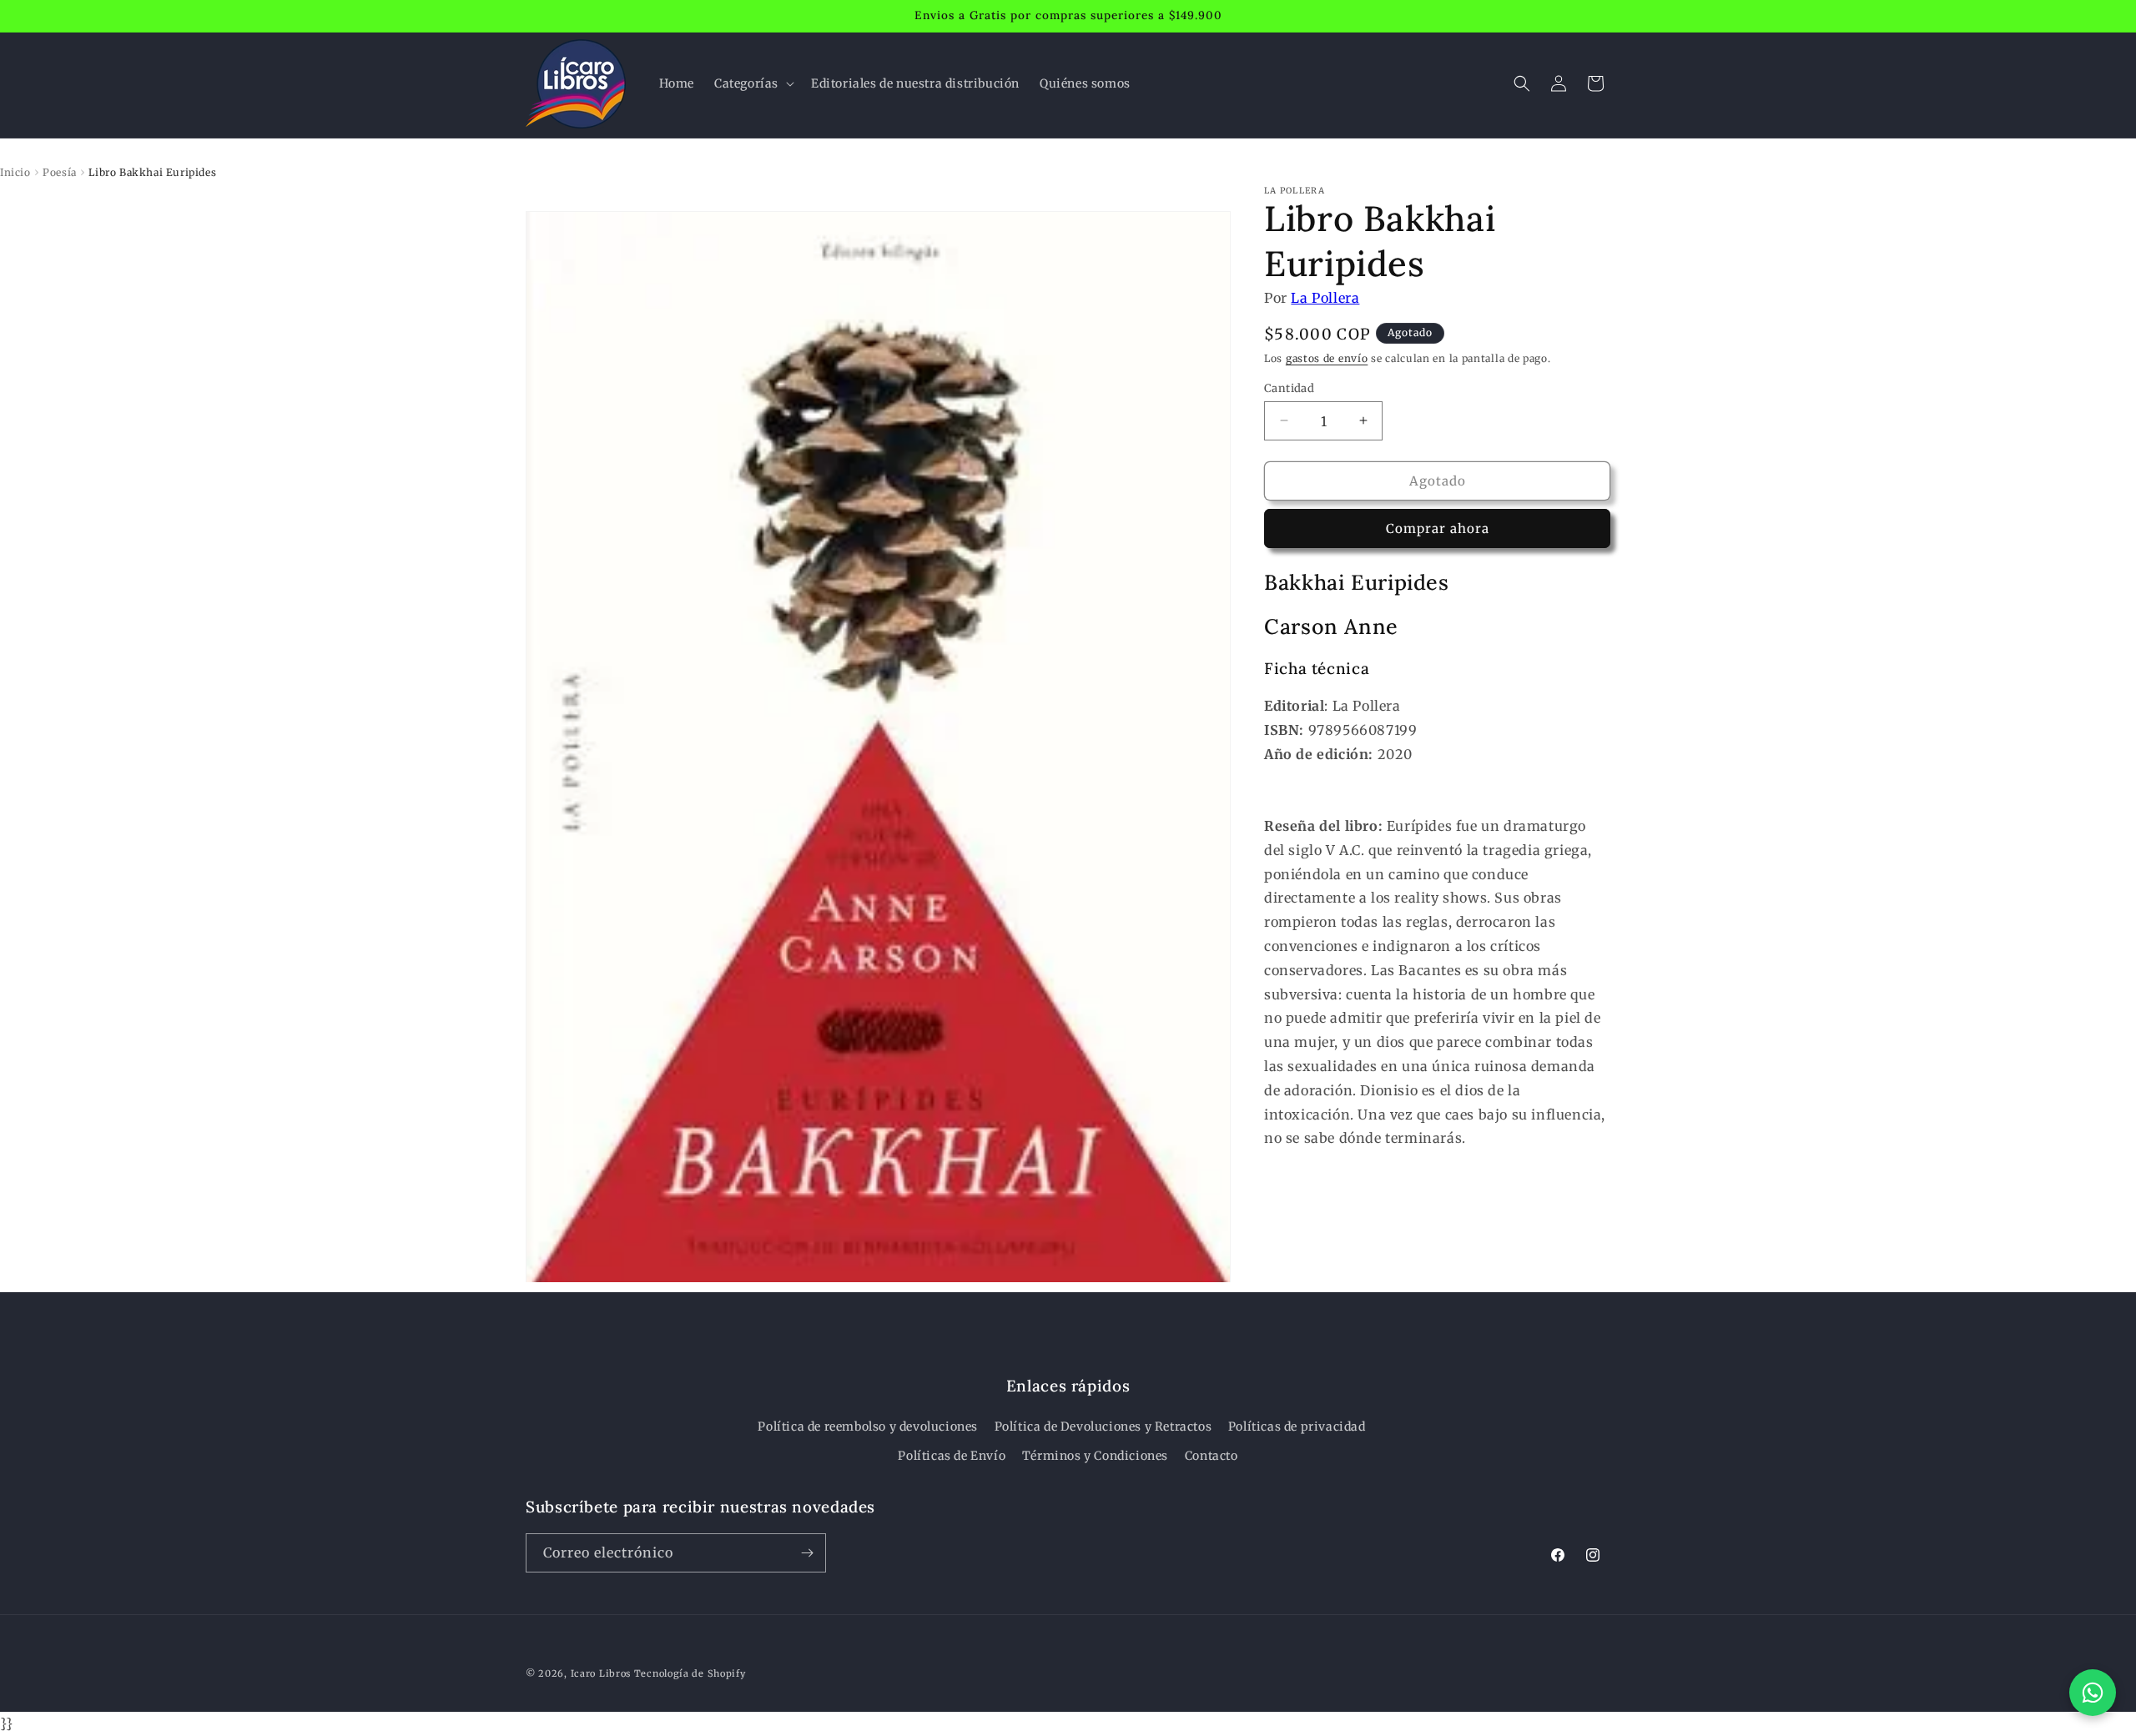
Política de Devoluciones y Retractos (1103, 1427)
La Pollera (1325, 298)
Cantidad (1289, 387)
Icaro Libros (601, 1673)
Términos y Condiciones (1095, 1456)
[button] (753, 83)
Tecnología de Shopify (690, 1673)
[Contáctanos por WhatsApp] (2093, 1693)
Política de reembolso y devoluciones (868, 1427)
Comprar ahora (1438, 528)
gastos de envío (1327, 358)
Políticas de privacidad (1297, 1427)
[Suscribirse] (807, 1553)
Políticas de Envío (952, 1456)
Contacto (1212, 1456)
